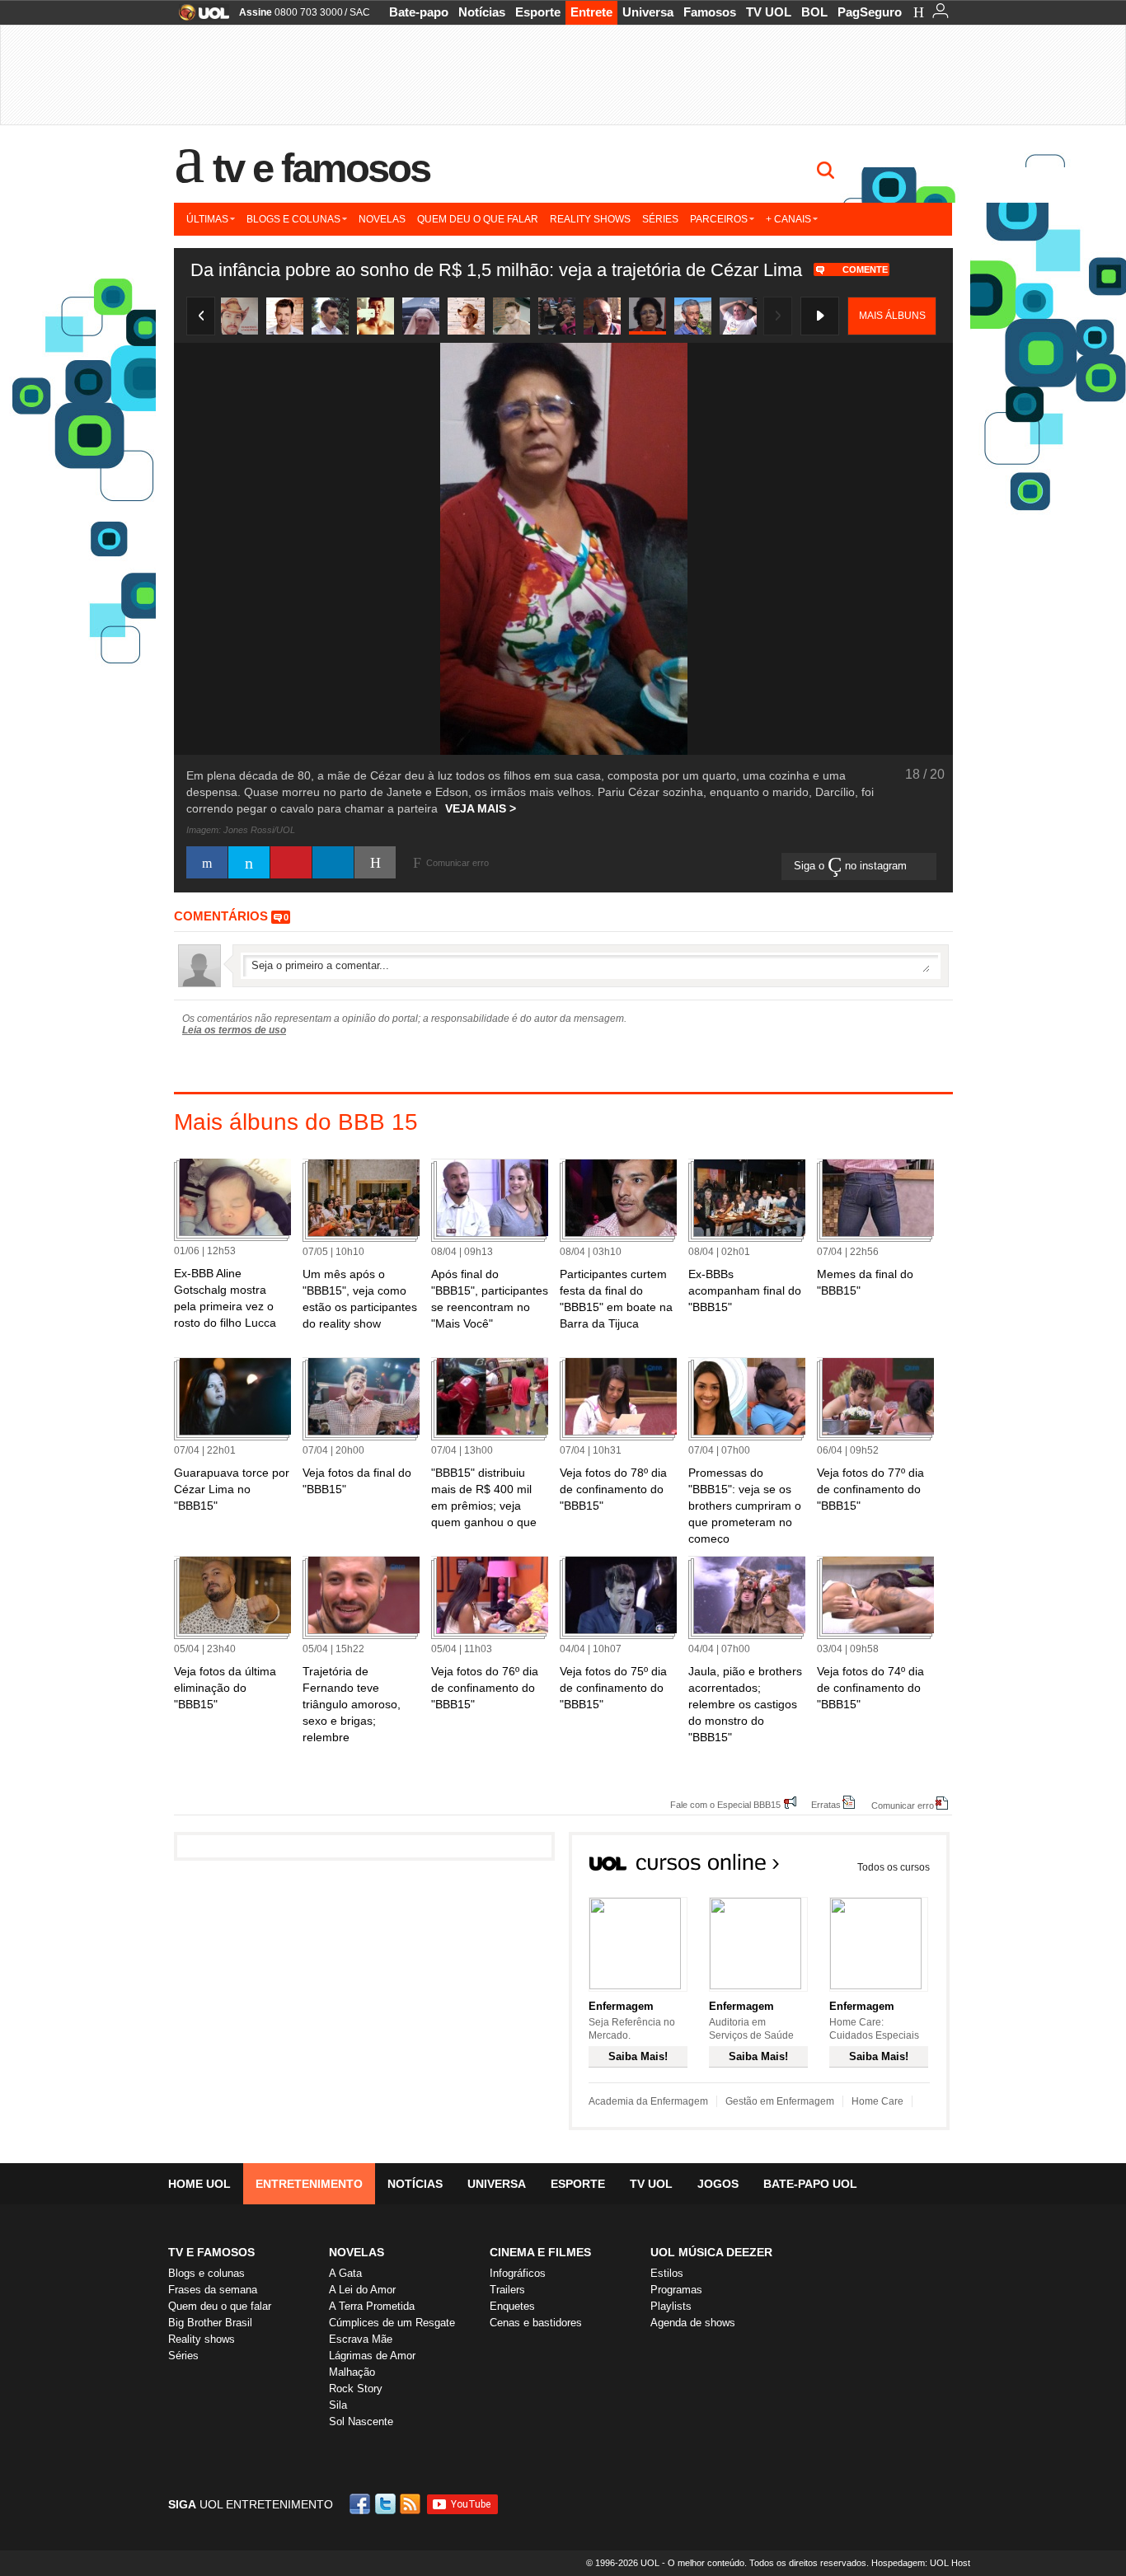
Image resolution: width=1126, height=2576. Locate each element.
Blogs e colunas (293, 219)
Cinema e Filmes (540, 2252)
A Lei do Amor (362, 2290)
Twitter (387, 2504)
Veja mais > (481, 808)
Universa (648, 12)
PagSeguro (870, 12)
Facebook (362, 2504)
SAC (360, 12)
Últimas (207, 219)
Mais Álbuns (892, 316)
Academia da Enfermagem (648, 2101)
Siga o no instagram (852, 866)
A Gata (345, 2273)
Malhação (352, 2372)
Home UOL (199, 2184)
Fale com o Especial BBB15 (725, 1804)
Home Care (877, 2101)
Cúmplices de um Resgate (392, 2323)
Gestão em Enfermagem (780, 2101)
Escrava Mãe (361, 2339)
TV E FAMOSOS (211, 2252)
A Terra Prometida (372, 2306)
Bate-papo (419, 12)
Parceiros (719, 219)
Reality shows (590, 219)
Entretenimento (309, 2184)
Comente (865, 269)
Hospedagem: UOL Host (921, 2563)
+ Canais (788, 219)
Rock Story (356, 2389)
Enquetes (512, 2306)
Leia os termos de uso (234, 1030)
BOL (814, 12)
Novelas (382, 219)
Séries (660, 219)
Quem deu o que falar (478, 219)
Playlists (671, 2306)
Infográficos (518, 2273)
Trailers (507, 2290)
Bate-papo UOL (810, 2184)
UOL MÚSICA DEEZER (711, 2252)
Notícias (482, 12)
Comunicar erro (903, 1805)
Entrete (591, 12)
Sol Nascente (361, 2421)
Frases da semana (213, 2290)
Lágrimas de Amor (372, 2356)
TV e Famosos (321, 168)
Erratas (826, 1804)
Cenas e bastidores (536, 2323)
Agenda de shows (693, 2323)
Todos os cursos (894, 1867)
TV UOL (769, 12)
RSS (411, 2504)
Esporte (538, 12)
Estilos (667, 2273)
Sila (338, 2405)
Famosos (710, 12)
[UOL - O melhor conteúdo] (199, 18)
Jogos (718, 2184)
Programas (676, 2290)
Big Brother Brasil (210, 2323)
